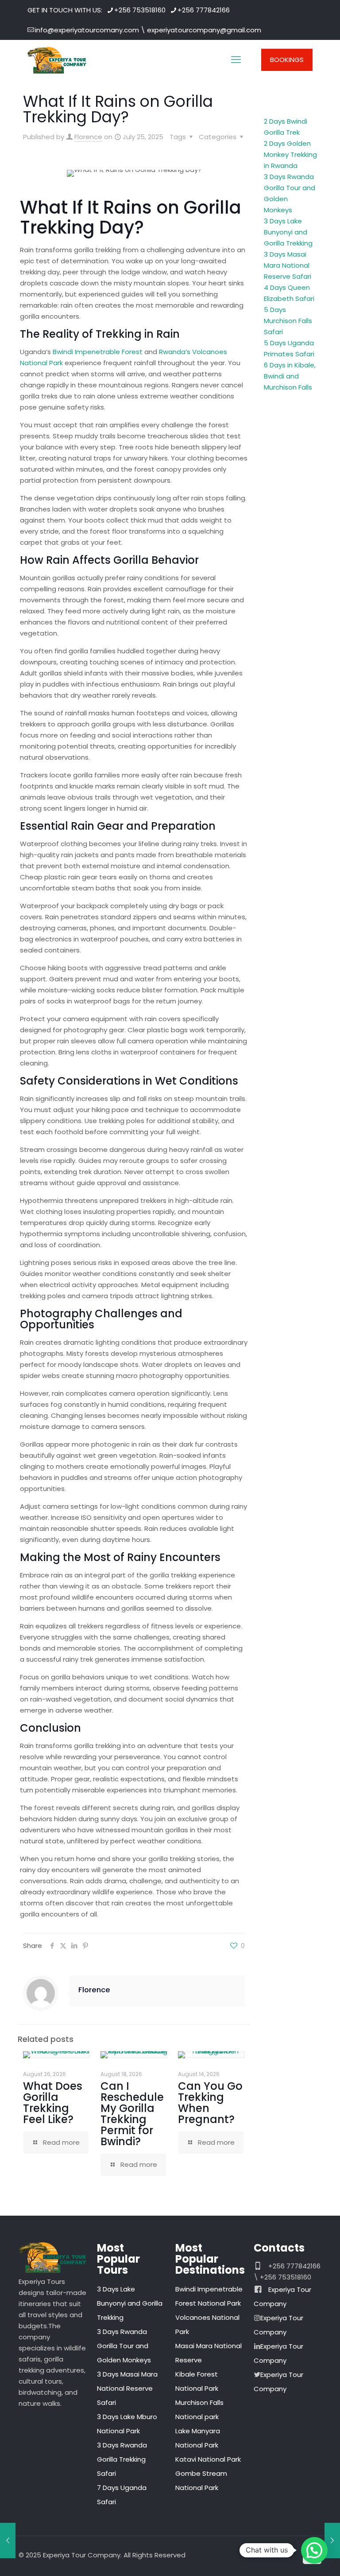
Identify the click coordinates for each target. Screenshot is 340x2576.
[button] (314, 2550)
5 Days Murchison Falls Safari (288, 321)
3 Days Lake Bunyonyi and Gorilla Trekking (288, 232)
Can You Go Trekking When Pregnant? (210, 2103)
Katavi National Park (208, 2459)
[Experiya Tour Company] (57, 60)
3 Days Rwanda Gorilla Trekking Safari (122, 2459)
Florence (88, 137)
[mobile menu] (236, 60)
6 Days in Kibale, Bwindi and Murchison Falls (290, 376)
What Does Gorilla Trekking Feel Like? (53, 2103)
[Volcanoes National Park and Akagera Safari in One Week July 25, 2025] (332, 2541)
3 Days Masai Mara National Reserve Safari (288, 265)
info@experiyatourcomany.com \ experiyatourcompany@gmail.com (148, 30)
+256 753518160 (140, 10)
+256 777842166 (204, 10)
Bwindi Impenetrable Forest (98, 352)
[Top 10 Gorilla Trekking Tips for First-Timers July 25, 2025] (8, 2541)
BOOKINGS (287, 60)
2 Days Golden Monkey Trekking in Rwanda (290, 154)
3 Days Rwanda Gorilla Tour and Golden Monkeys (124, 2346)
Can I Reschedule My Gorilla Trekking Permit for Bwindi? (132, 2114)
